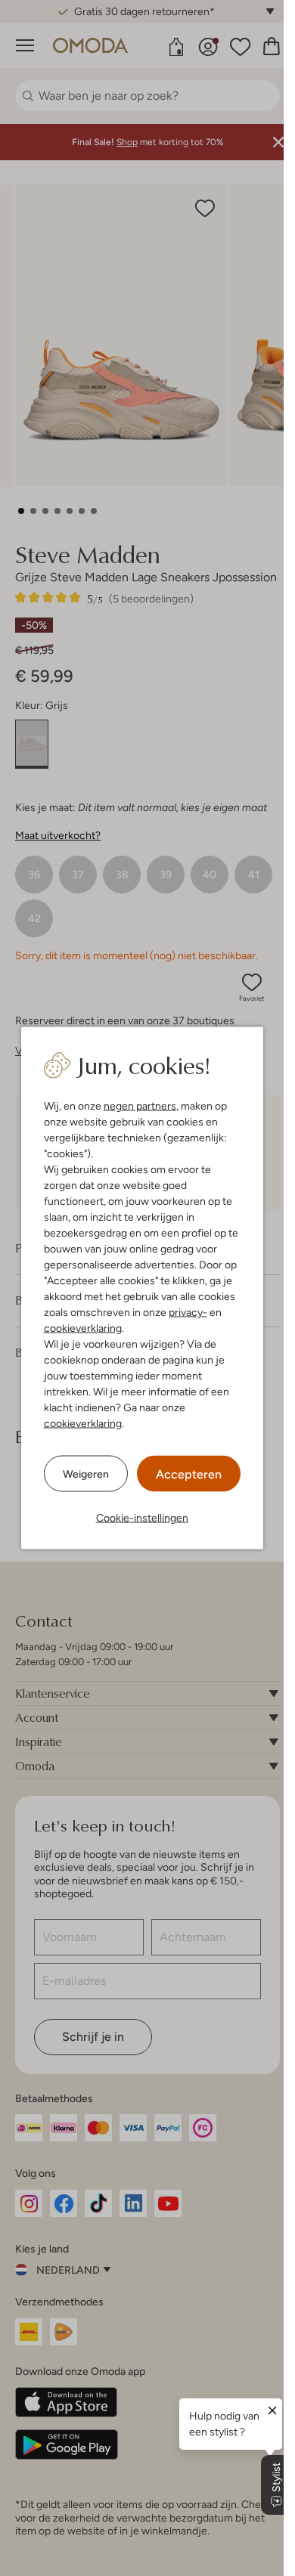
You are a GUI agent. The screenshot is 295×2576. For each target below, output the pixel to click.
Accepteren (189, 1474)
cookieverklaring (83, 1328)
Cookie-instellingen (142, 1518)
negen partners (140, 1106)
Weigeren (86, 1473)
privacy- (188, 1312)
